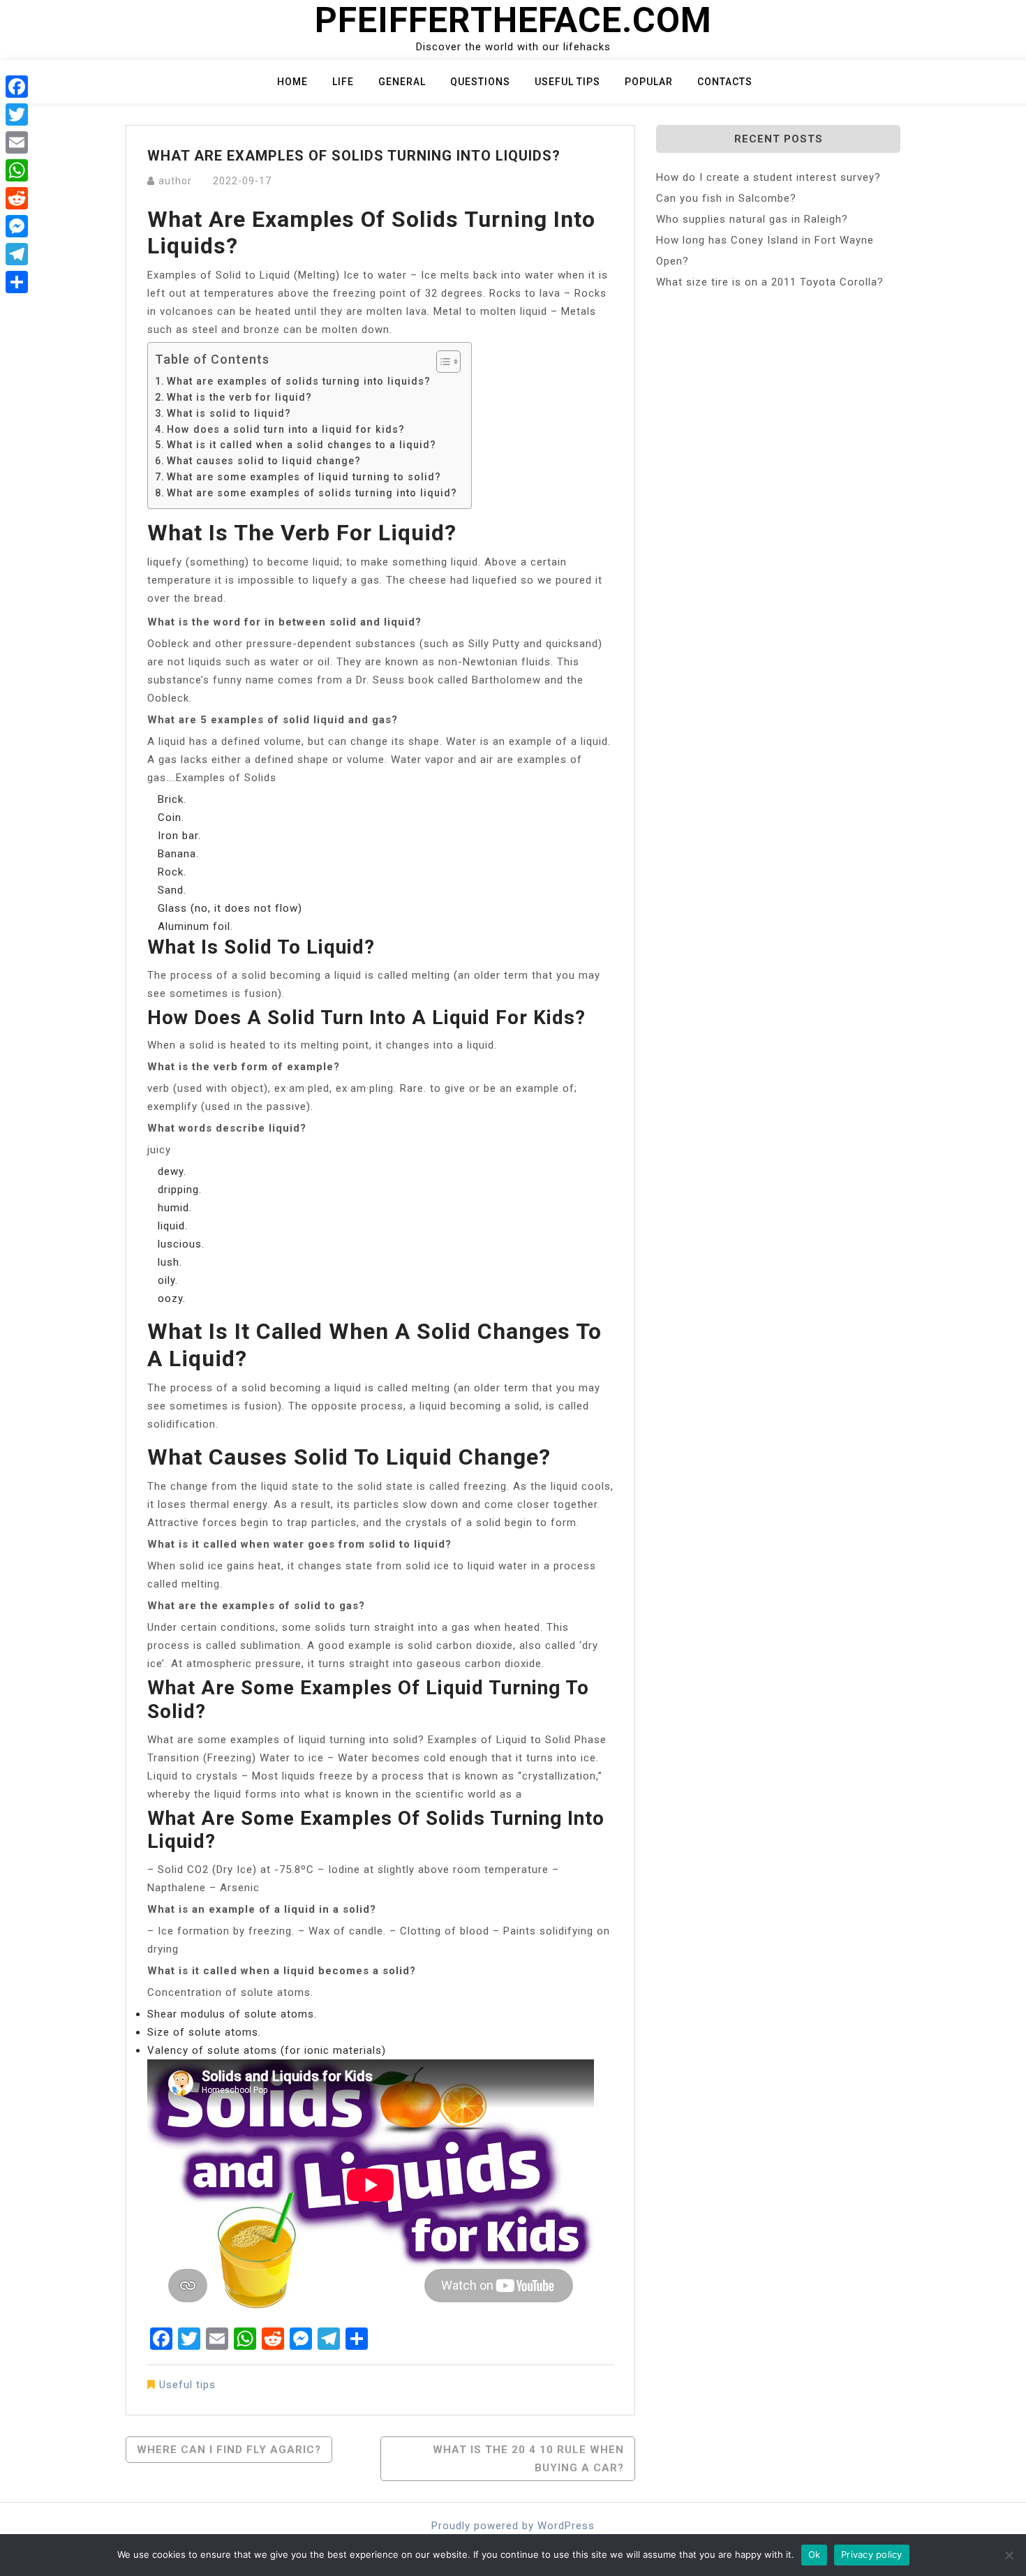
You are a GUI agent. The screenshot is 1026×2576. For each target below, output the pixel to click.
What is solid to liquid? (229, 413)
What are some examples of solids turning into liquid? (312, 493)
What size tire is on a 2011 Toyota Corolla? (770, 282)
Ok (815, 2554)
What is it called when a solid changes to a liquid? (302, 445)
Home (292, 82)
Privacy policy (872, 2554)
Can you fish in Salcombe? (726, 198)
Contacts (725, 82)
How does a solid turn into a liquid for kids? (286, 429)
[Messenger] (17, 226)
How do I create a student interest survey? (768, 177)
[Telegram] (17, 254)
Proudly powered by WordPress (513, 2526)
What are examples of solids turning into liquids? (299, 381)
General (402, 82)
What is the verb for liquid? (239, 397)
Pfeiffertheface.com (513, 20)
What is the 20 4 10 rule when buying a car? (528, 2459)
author (175, 181)
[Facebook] (17, 87)
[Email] (17, 142)
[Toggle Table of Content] (441, 362)
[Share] (17, 282)
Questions (480, 82)
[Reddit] (17, 198)
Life (343, 82)
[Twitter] (17, 114)
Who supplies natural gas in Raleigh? (752, 219)
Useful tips (567, 82)
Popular (649, 82)
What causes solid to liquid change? (264, 461)
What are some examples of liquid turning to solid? (304, 477)
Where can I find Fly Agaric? (229, 2450)
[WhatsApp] (17, 170)
